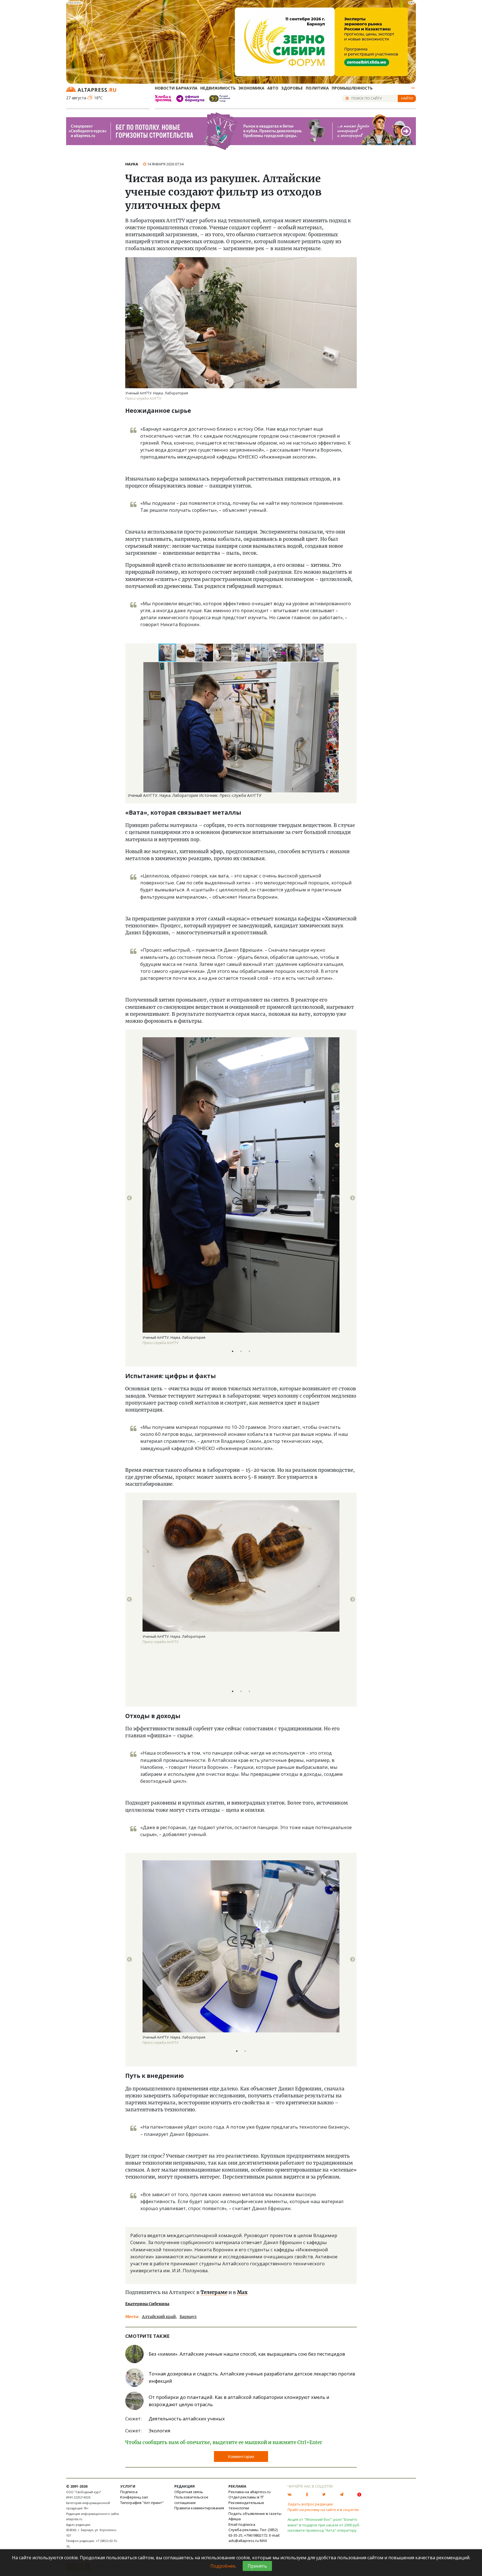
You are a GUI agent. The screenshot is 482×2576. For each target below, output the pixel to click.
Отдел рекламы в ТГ (246, 2497)
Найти (407, 98)
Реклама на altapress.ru (250, 2492)
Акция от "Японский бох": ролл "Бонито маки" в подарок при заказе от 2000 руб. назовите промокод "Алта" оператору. (324, 2525)
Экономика (251, 88)
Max (242, 2292)
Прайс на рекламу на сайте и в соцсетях (323, 2510)
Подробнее (223, 2566)
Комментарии (241, 2456)
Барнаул (188, 2317)
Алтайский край (159, 2317)
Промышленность (352, 88)
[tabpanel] (241, 1198)
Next (353, 1198)
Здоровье (292, 88)
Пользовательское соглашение (191, 2500)
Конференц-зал (134, 2497)
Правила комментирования (199, 2508)
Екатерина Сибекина (147, 2304)
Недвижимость (218, 88)
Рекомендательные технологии (246, 2505)
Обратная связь (189, 2492)
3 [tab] (249, 1351)
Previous (129, 1198)
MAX (263, 2541)
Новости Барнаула (176, 88)
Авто (273, 88)
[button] (186, 653)
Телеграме (214, 2292)
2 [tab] (241, 1351)
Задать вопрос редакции (310, 2504)
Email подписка (242, 2524)
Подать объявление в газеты (255, 2514)
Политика (317, 88)
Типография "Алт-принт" (142, 2503)
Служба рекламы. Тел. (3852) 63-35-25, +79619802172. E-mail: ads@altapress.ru (254, 2535)
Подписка (129, 2492)
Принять (257, 2566)
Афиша (235, 2519)
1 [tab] (233, 1351)
